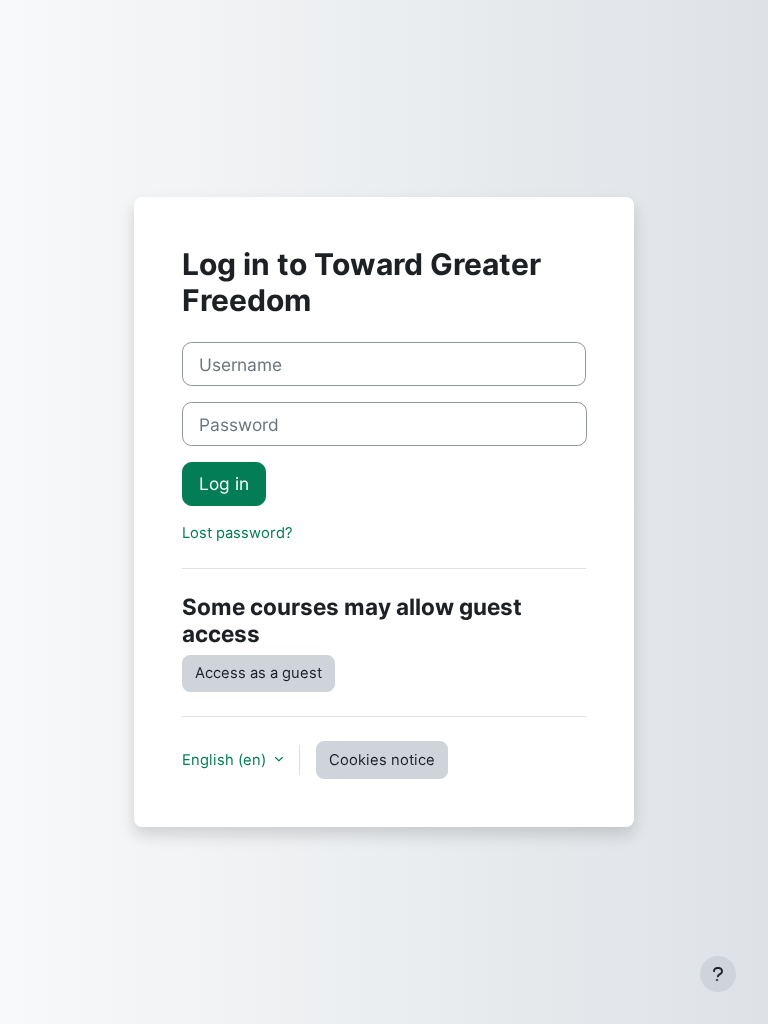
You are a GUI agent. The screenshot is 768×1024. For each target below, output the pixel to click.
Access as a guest (258, 673)
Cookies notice (382, 760)
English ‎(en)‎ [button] (226, 760)
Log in (224, 483)
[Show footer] (718, 974)
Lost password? (237, 533)
